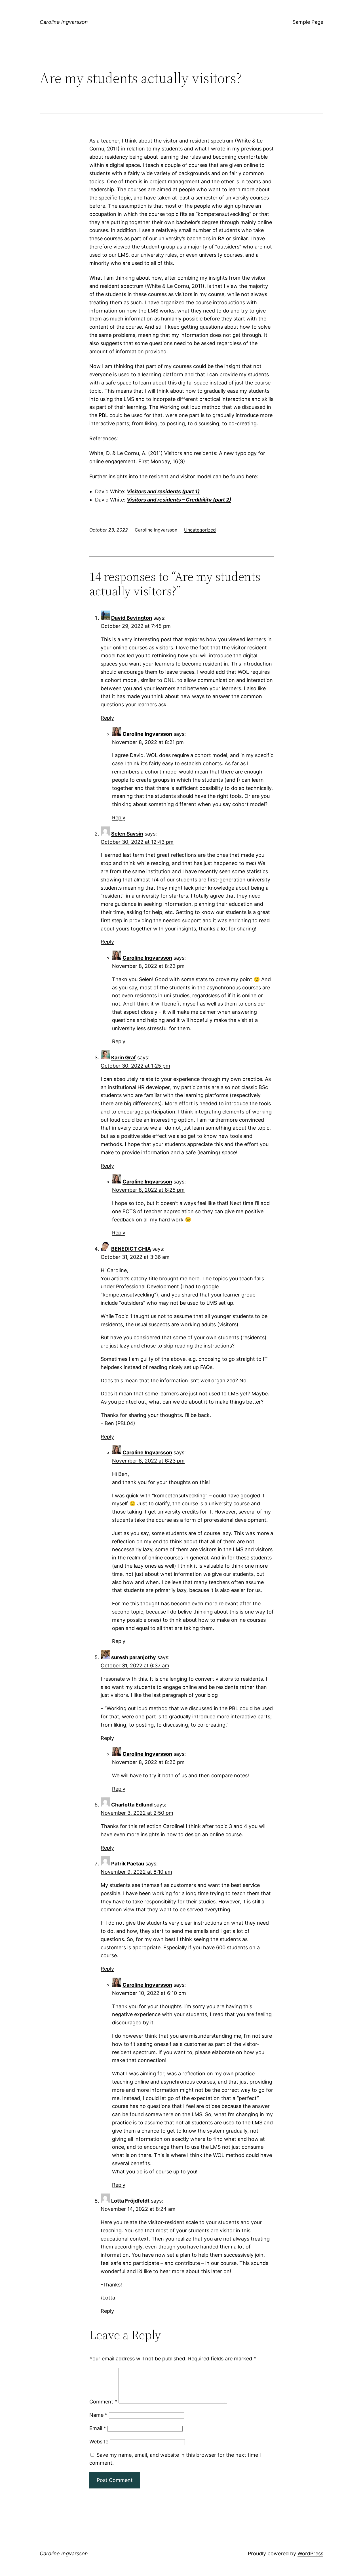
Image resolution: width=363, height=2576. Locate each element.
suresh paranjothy (134, 1657)
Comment (103, 2402)
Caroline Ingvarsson (64, 22)
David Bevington (132, 618)
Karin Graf (124, 1058)
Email (98, 2428)
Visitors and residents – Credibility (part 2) (179, 500)
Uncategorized (200, 530)
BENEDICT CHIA (131, 1249)
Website (99, 2442)
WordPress (310, 2553)
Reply (107, 718)
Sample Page (308, 22)
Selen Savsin (127, 834)
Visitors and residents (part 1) (163, 491)
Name (98, 2415)
